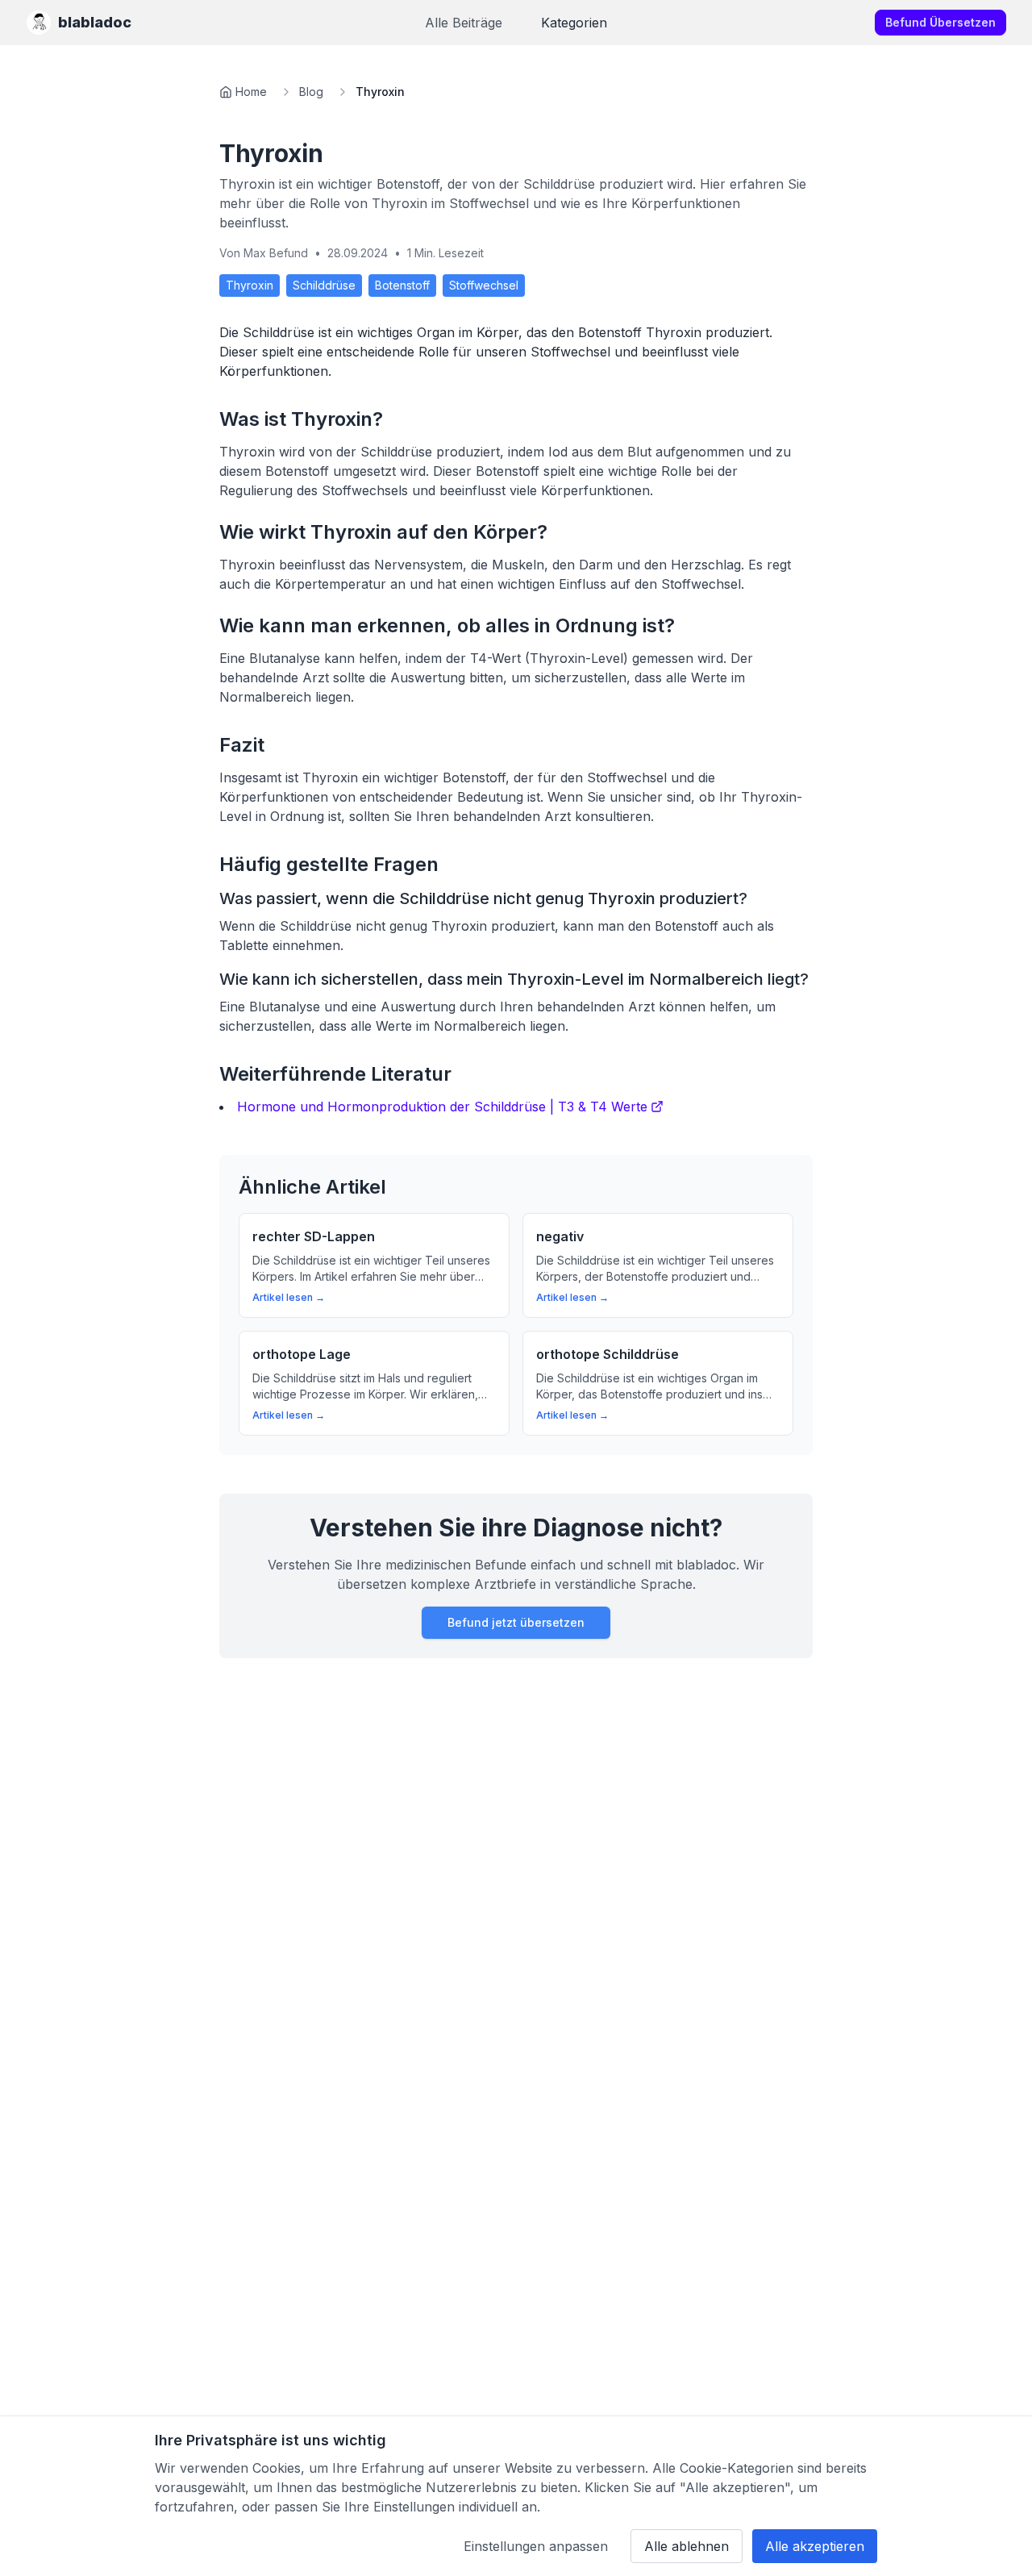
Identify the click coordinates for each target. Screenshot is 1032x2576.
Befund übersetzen (940, 22)
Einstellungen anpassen (536, 2546)
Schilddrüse (324, 285)
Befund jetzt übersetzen (516, 1622)
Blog (311, 92)
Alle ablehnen (687, 2546)
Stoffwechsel (484, 285)
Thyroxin (250, 285)
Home (251, 92)
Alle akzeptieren (815, 2546)
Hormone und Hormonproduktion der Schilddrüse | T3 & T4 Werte (442, 1107)
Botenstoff (402, 285)
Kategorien (574, 23)
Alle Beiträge (464, 23)
